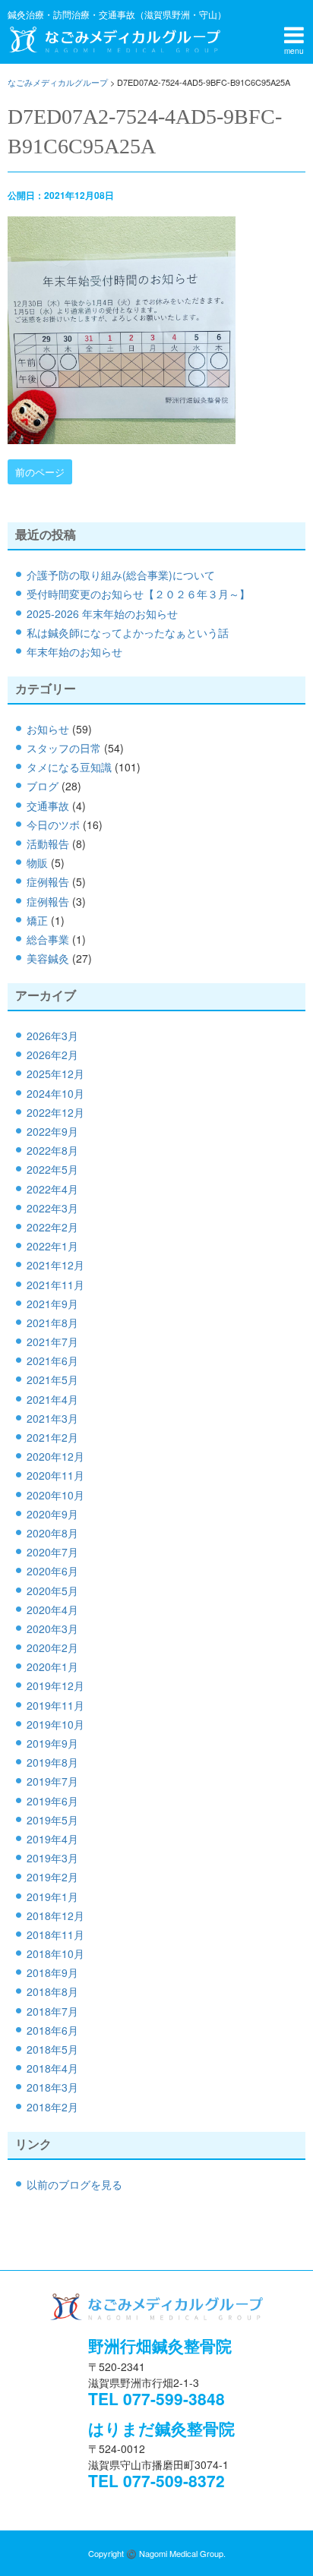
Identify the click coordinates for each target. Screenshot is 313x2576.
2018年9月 (52, 1972)
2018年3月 (52, 2087)
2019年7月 (52, 1781)
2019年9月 (52, 1743)
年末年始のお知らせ (74, 651)
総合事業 (48, 939)
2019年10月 (55, 1724)
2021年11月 (55, 1285)
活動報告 (48, 843)
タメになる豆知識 (69, 767)
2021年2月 (52, 1437)
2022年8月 (52, 1150)
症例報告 (48, 881)
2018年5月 (52, 2049)
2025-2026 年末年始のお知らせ (102, 613)
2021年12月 (55, 1265)
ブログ (43, 786)
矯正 (37, 920)
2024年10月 (55, 1093)
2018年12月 (55, 1915)
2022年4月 (52, 1189)
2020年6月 (52, 1571)
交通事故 (48, 806)
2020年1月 (52, 1666)
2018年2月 (52, 2107)
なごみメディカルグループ (114, 39)
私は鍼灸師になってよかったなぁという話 (128, 632)
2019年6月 (52, 1801)
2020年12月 (55, 1456)
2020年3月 (52, 1629)
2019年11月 (55, 1705)
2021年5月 (52, 1379)
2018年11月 (55, 1934)
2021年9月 (52, 1304)
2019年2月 (52, 1877)
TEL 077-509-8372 (156, 2480)
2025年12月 (55, 1074)
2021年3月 (52, 1418)
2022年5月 (52, 1169)
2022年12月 (55, 1112)
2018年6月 (52, 2030)
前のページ (40, 472)
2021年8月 (52, 1323)
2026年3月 (52, 1036)
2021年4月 (52, 1399)
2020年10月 (55, 1495)
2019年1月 (52, 1897)
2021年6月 (52, 1361)
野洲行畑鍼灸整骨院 (160, 2345)
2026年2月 (52, 1055)
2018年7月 (52, 2011)
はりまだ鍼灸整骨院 (161, 2428)
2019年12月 (55, 1685)
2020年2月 (52, 1647)
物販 (37, 862)
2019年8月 (52, 1762)
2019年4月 (52, 1839)
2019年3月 (52, 1858)
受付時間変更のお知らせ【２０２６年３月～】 (138, 594)
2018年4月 (52, 2068)
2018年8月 (52, 1991)
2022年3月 (52, 1208)
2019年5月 (52, 1820)
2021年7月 (52, 1342)
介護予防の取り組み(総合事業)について (121, 575)
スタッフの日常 (64, 748)
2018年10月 (55, 1953)
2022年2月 (52, 1227)
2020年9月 (52, 1514)
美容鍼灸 (48, 958)
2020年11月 (55, 1475)
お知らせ (48, 729)
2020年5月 (52, 1591)
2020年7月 (52, 1552)
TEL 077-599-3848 (156, 2398)
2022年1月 (52, 1246)
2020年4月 (52, 1610)
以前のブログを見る (74, 2184)
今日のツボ (53, 825)
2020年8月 (52, 1533)
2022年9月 (52, 1131)
